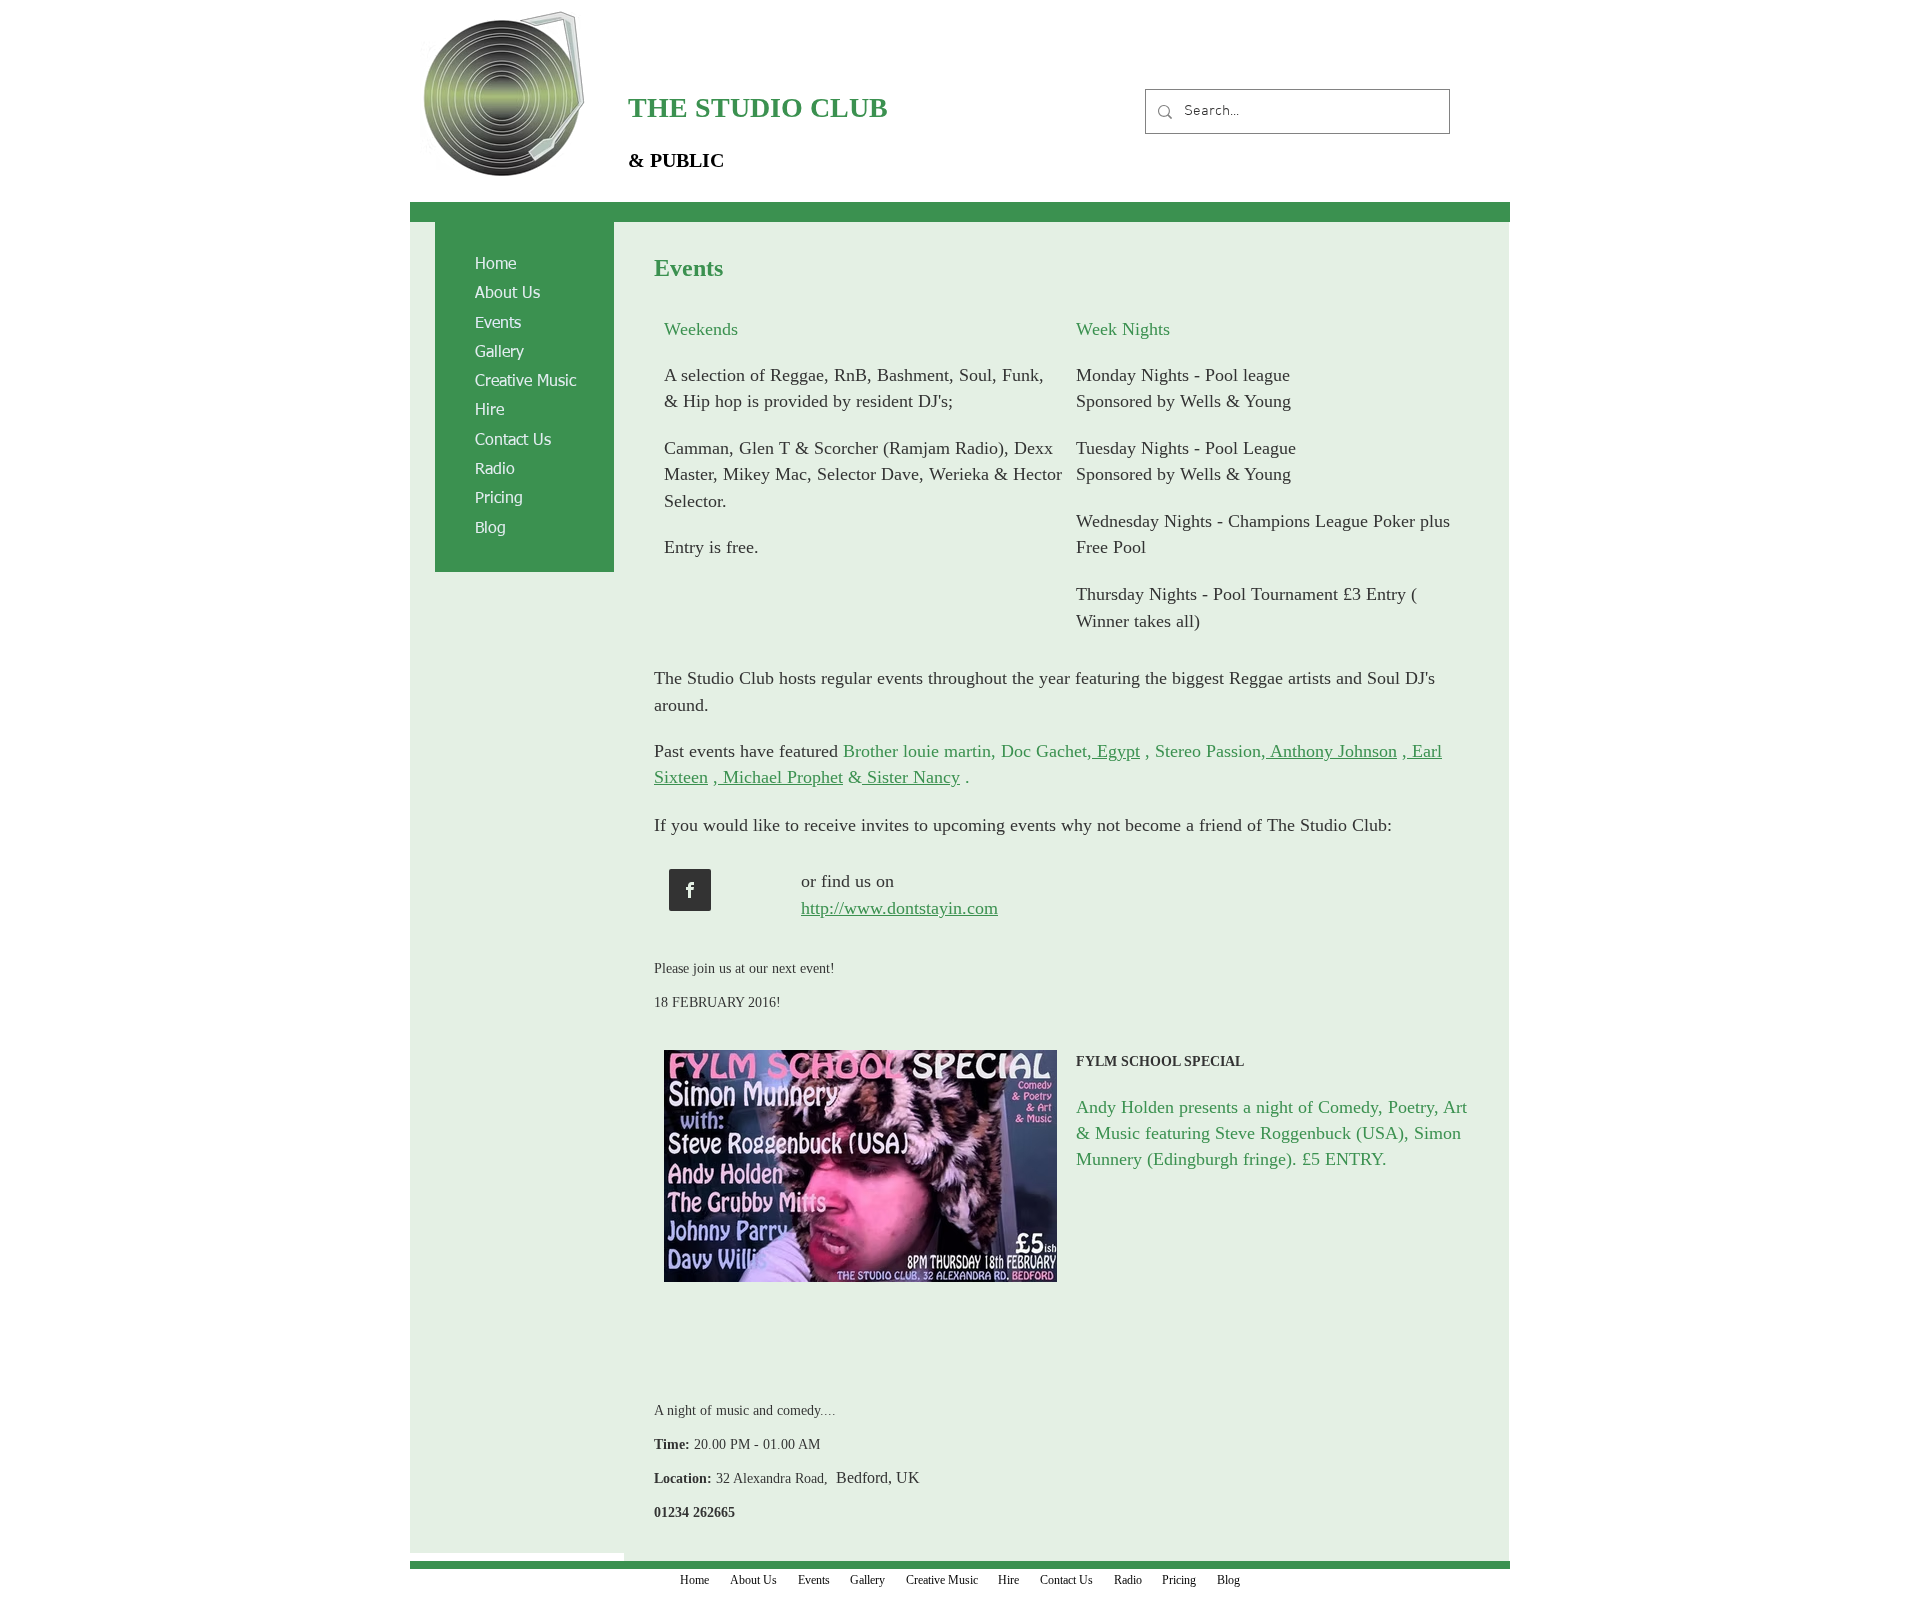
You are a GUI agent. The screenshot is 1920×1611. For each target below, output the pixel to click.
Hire (489, 411)
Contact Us (513, 441)
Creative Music (525, 382)
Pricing (499, 499)
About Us (507, 294)
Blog (490, 529)
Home (495, 265)
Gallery (499, 353)
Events (498, 324)
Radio (495, 470)
